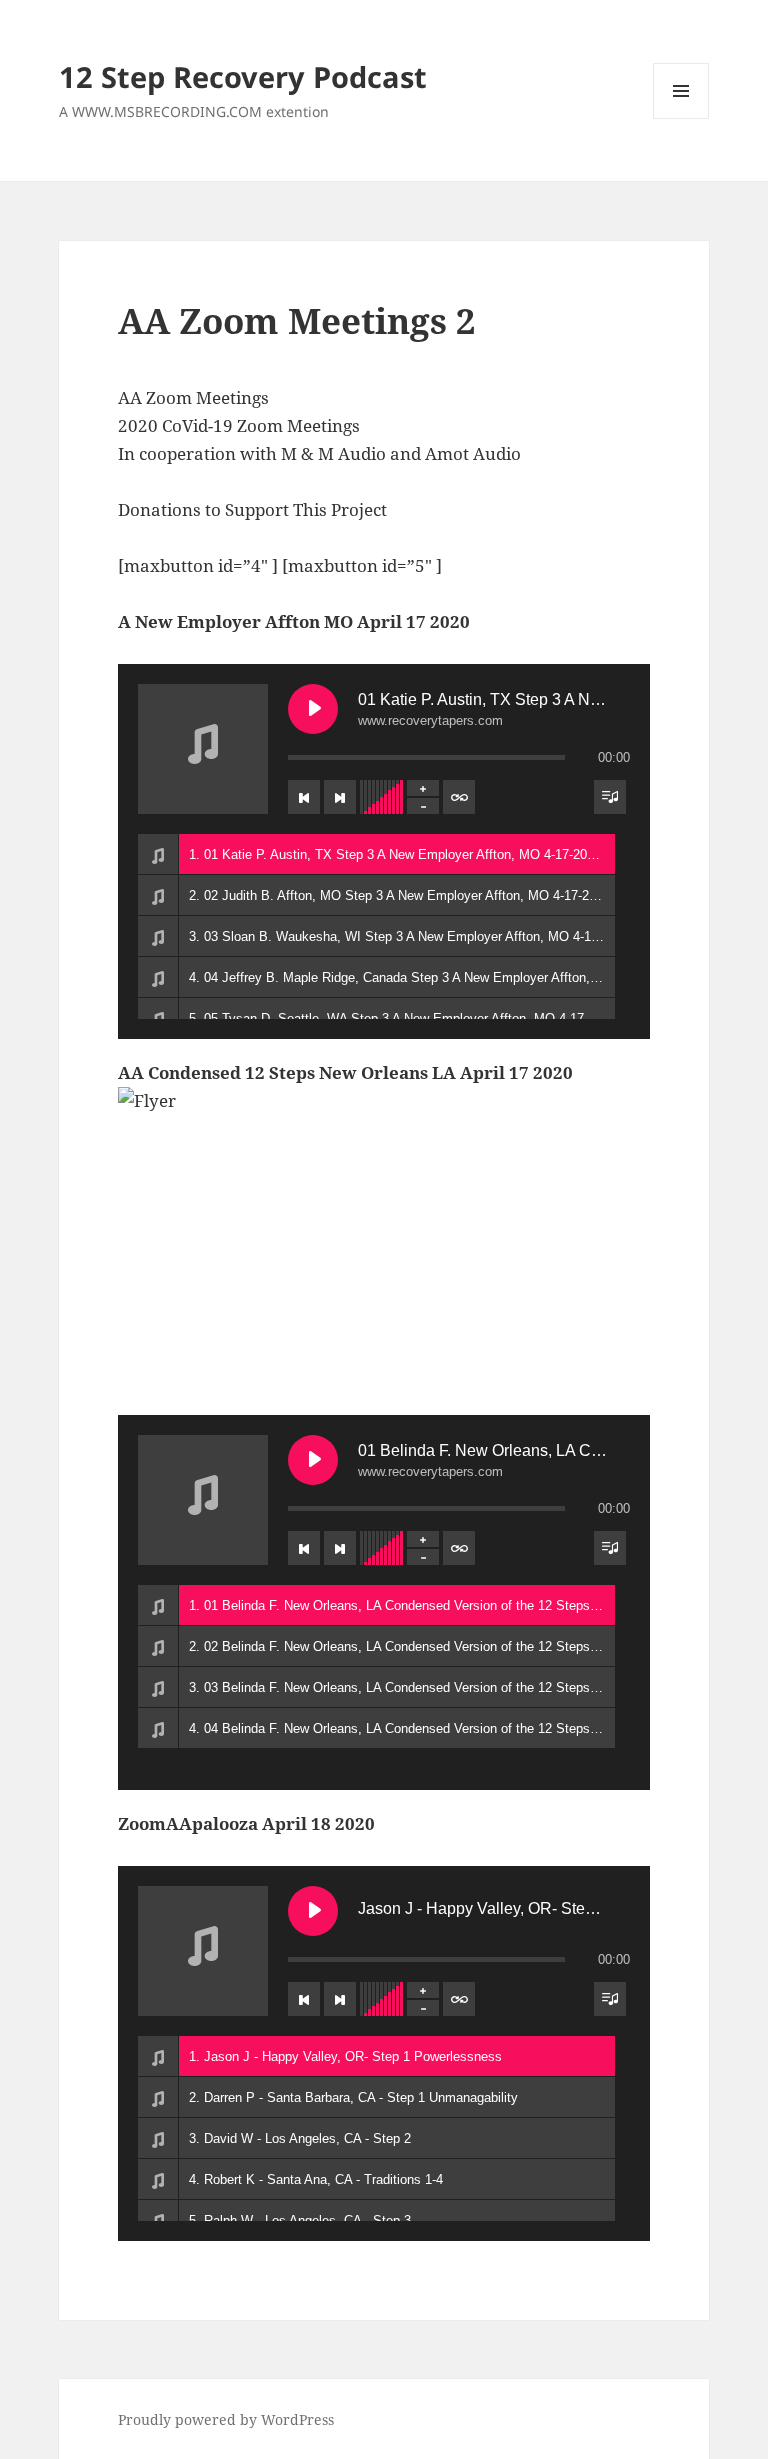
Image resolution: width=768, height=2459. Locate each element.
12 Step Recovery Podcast (243, 76)
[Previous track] (304, 797)
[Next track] (340, 797)
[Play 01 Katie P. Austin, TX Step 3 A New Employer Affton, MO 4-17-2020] (313, 709)
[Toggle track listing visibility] (610, 797)
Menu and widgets (681, 118)
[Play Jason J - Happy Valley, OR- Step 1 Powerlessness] (313, 1911)
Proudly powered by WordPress (226, 2419)
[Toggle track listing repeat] (459, 797)
